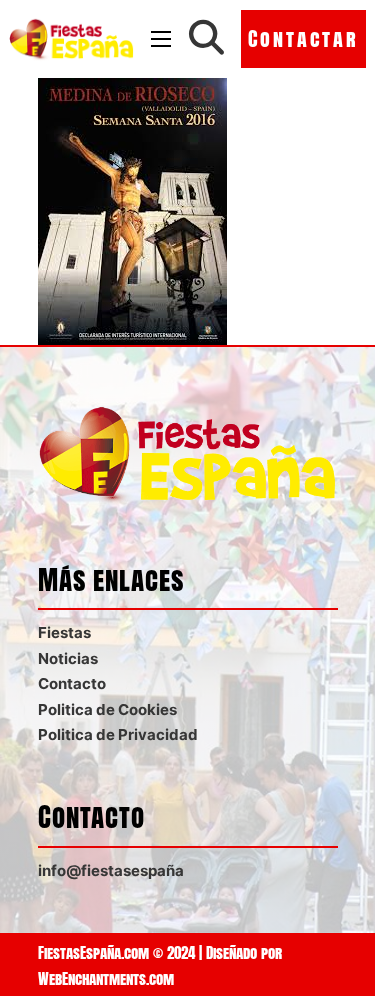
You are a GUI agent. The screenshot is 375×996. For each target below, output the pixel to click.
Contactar (303, 38)
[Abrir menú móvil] (161, 39)
